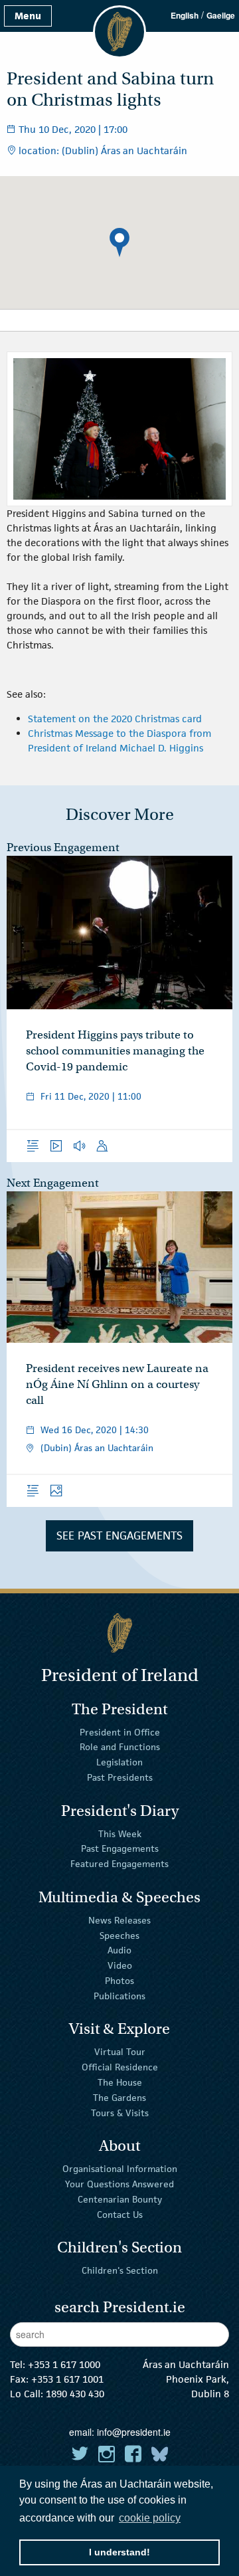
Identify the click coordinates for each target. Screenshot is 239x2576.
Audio (119, 1950)
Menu (28, 16)
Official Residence (120, 2067)
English (185, 15)
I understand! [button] (119, 2552)
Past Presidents (120, 1777)
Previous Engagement (63, 847)
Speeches (119, 1935)
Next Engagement (53, 1183)
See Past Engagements (119, 1536)
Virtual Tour (120, 2052)
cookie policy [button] (150, 2518)
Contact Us (120, 2214)
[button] (119, 243)
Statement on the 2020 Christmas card (115, 719)
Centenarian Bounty (120, 2199)
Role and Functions (120, 1747)
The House (120, 2082)
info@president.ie (134, 2432)
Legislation (119, 1762)
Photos (119, 1981)
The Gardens (119, 2098)
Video (120, 1965)
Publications (119, 1996)
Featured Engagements (119, 1864)
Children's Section (120, 2270)
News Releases (119, 1920)
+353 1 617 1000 (64, 2364)
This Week (120, 1833)
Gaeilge (221, 15)
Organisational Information (120, 2169)
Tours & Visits (120, 2112)
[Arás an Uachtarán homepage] (119, 1633)
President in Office (120, 1732)
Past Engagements (120, 1848)
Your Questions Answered (119, 2184)
